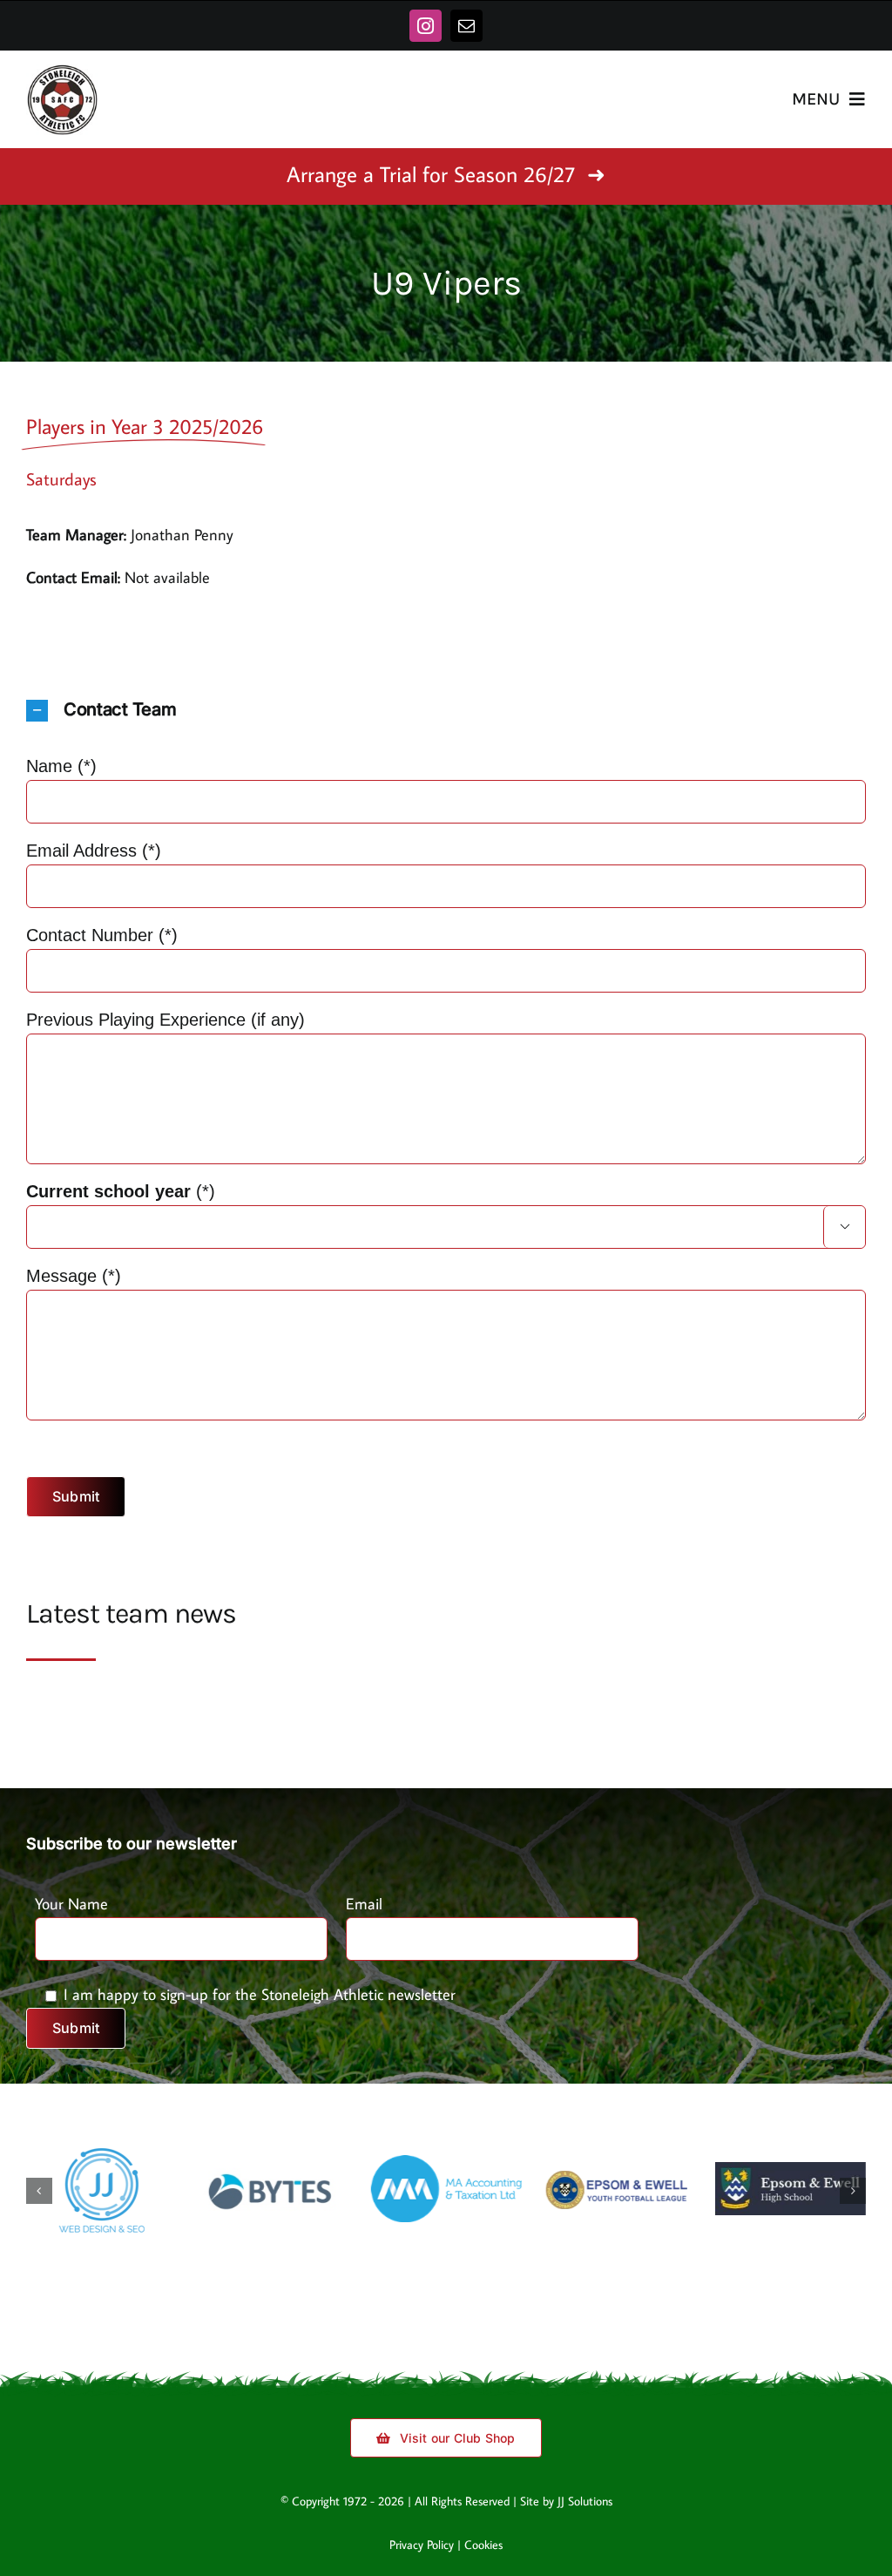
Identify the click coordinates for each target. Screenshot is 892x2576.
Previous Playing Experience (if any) (166, 1020)
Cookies (483, 2558)
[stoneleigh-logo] (62, 71)
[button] (446, 711)
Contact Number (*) (102, 935)
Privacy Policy (422, 2558)
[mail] (466, 26)
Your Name (71, 1904)
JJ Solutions (585, 2514)
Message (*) (74, 1276)
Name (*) (61, 766)
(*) (438, 1207)
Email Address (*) (94, 851)
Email (364, 1904)
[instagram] (426, 26)
